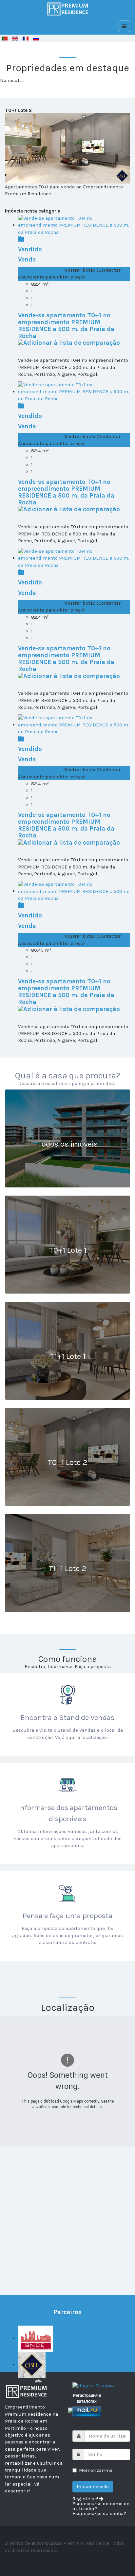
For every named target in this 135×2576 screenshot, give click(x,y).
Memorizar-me (96, 2470)
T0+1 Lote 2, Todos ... (41, 270)
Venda (27, 260)
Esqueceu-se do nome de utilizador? (101, 2506)
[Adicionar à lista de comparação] (69, 342)
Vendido (30, 249)
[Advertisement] (67, 2214)
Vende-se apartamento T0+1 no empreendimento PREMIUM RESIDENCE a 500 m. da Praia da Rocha (66, 326)
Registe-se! (86, 2499)
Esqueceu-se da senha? (99, 2513)
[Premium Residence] (68, 9)
